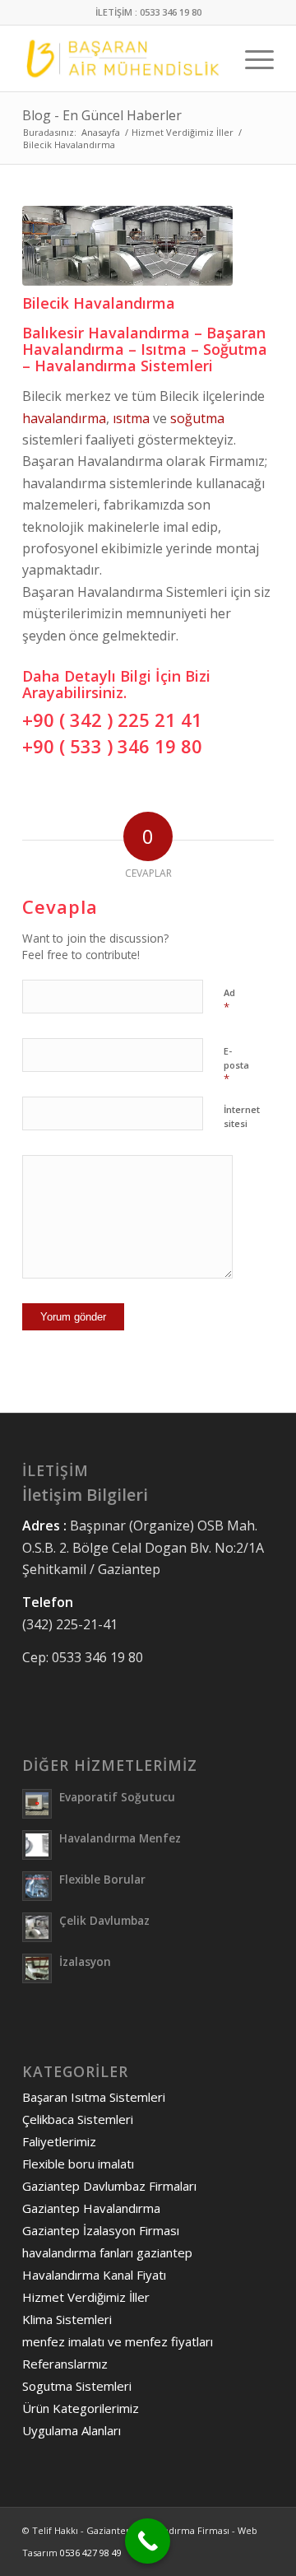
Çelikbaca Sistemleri (78, 2119)
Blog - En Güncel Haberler (102, 115)
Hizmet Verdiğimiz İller (86, 2297)
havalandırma (64, 418)
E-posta (236, 1065)
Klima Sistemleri (67, 2319)
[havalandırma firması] (127, 246)
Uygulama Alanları (72, 2430)
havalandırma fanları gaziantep (107, 2252)
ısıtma (131, 418)
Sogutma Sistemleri (77, 2386)
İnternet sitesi (242, 1116)
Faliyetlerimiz (59, 2141)
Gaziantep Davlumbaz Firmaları (109, 2186)
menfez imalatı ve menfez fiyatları (118, 2341)
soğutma (197, 418)
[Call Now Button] (148, 2541)
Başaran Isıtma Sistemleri (94, 2097)
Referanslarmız (65, 2364)
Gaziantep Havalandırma (91, 2208)
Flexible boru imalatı (78, 2164)
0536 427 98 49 (91, 2553)
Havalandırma (139, 333)
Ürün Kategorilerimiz (81, 2408)
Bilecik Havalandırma (99, 303)
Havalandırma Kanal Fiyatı (94, 2275)
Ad (229, 1000)
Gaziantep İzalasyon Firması (101, 2230)
